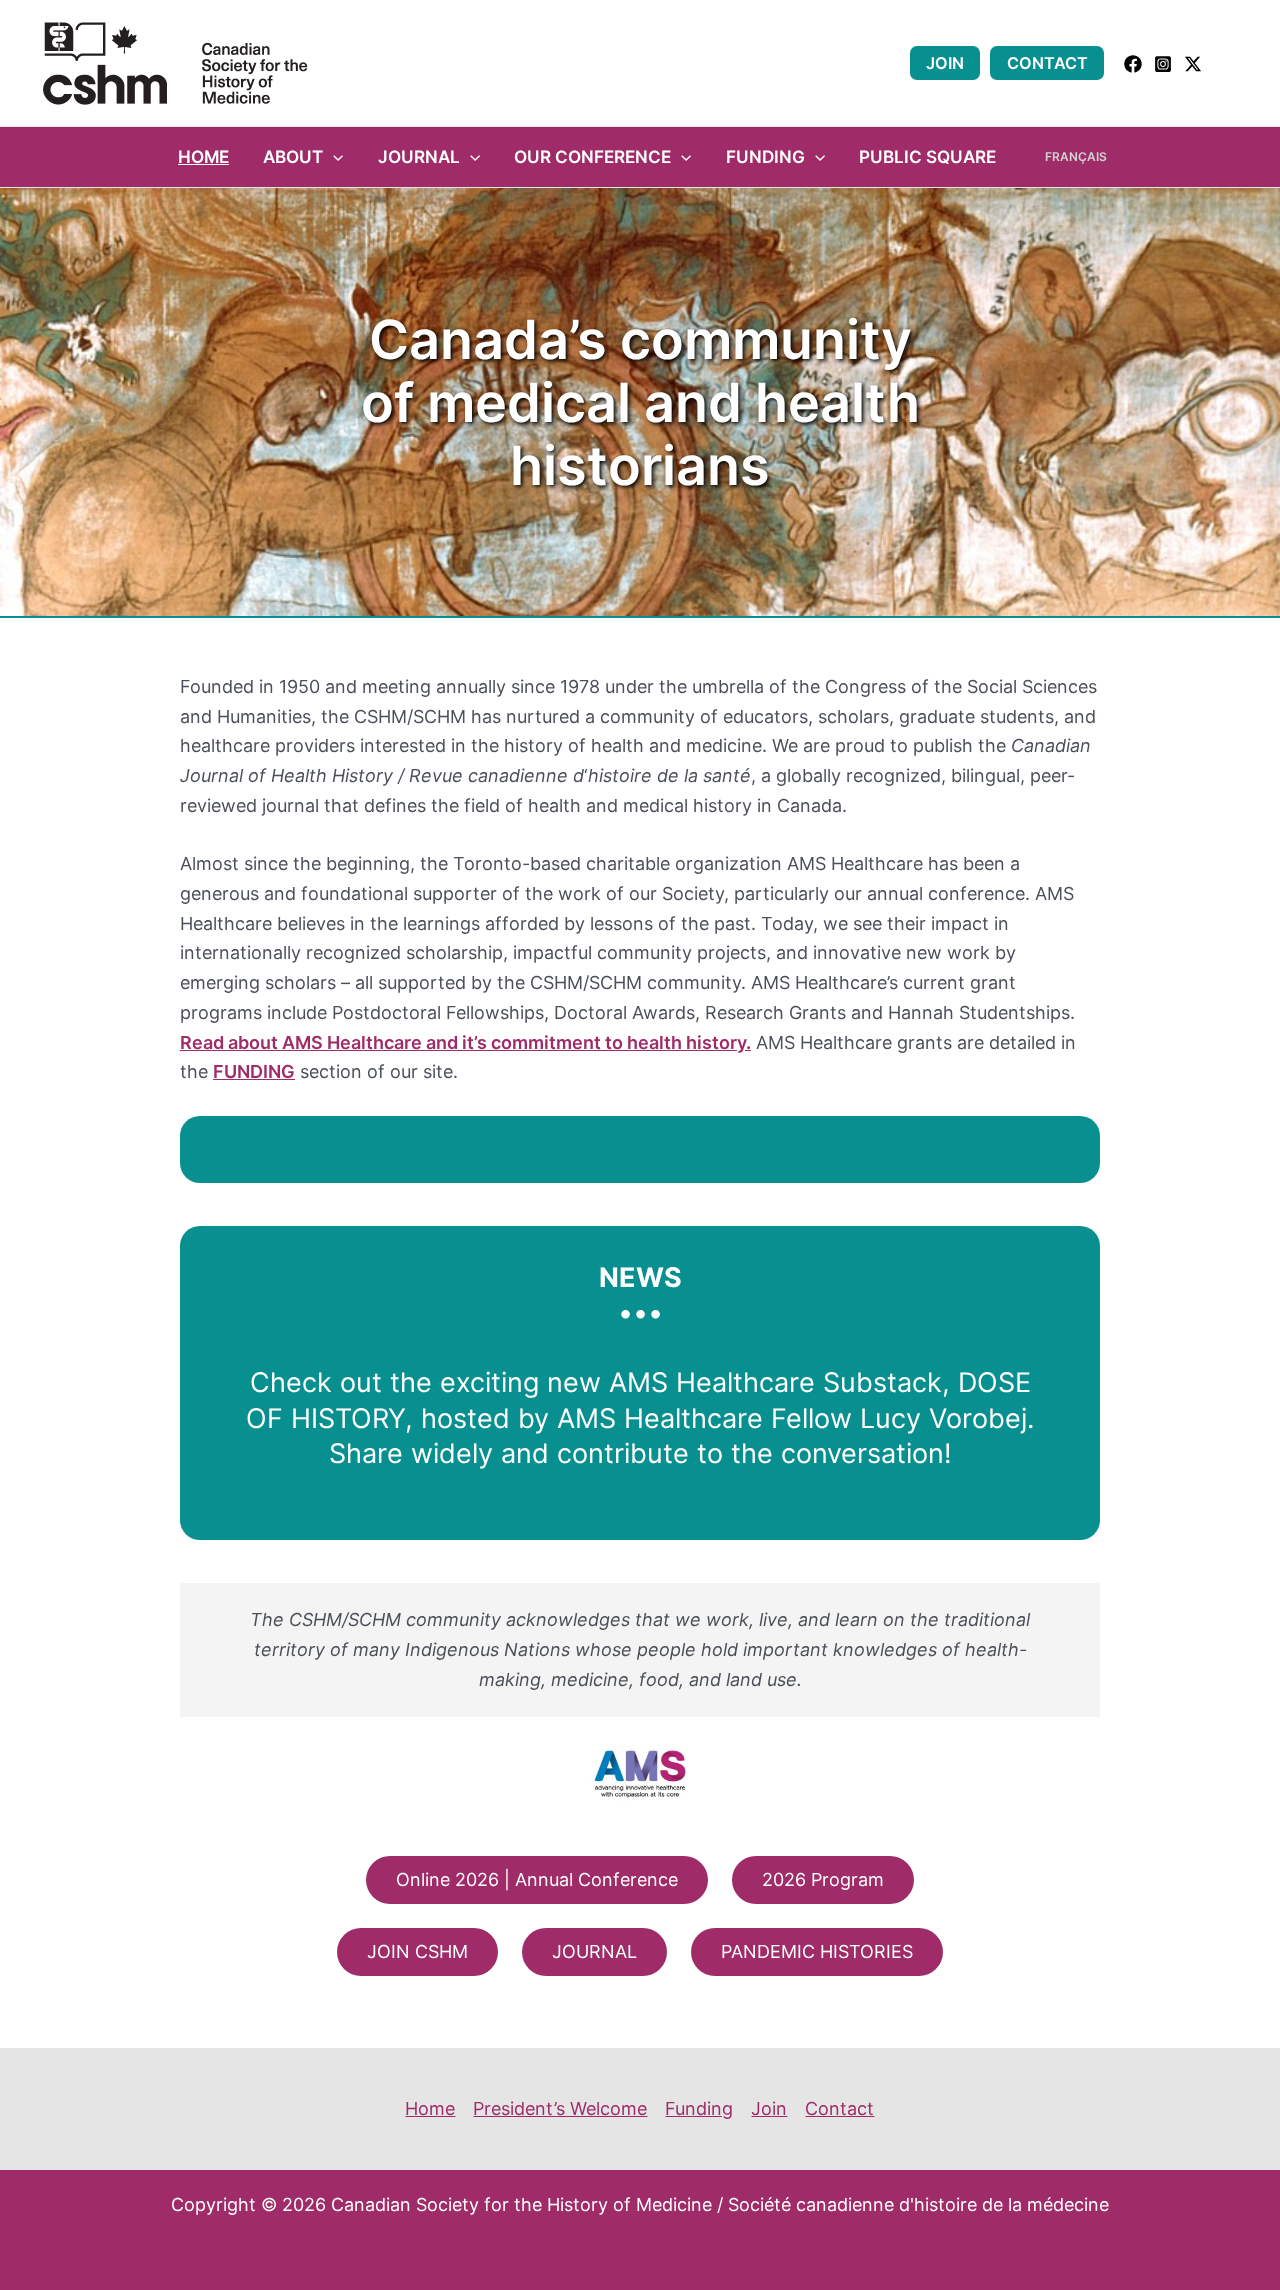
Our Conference (592, 156)
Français (1076, 156)
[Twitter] (1193, 64)
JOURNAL (594, 1951)
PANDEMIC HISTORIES (817, 1951)
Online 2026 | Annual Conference (537, 1879)
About (293, 156)
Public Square (927, 156)
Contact (1047, 63)
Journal (419, 156)
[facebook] (1133, 64)
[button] (1231, 63)
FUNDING (254, 1071)
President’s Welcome (560, 2108)
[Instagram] (1163, 64)
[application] (333, 157)
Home (203, 156)
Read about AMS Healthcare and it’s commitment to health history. (465, 1042)
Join (945, 63)
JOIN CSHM (417, 1951)
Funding (765, 156)
